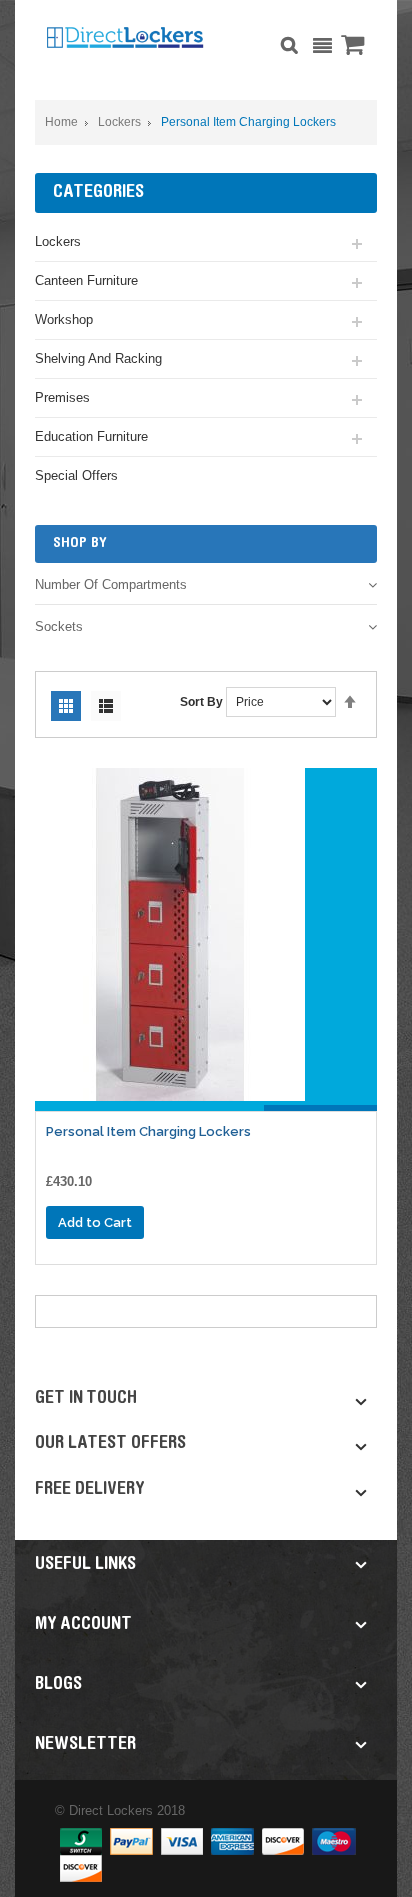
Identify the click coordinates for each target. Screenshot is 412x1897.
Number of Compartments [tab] (111, 584)
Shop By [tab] (80, 543)
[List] (106, 706)
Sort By (201, 702)
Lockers (119, 122)
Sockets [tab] (59, 626)
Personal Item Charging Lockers (148, 1131)
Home (61, 122)
